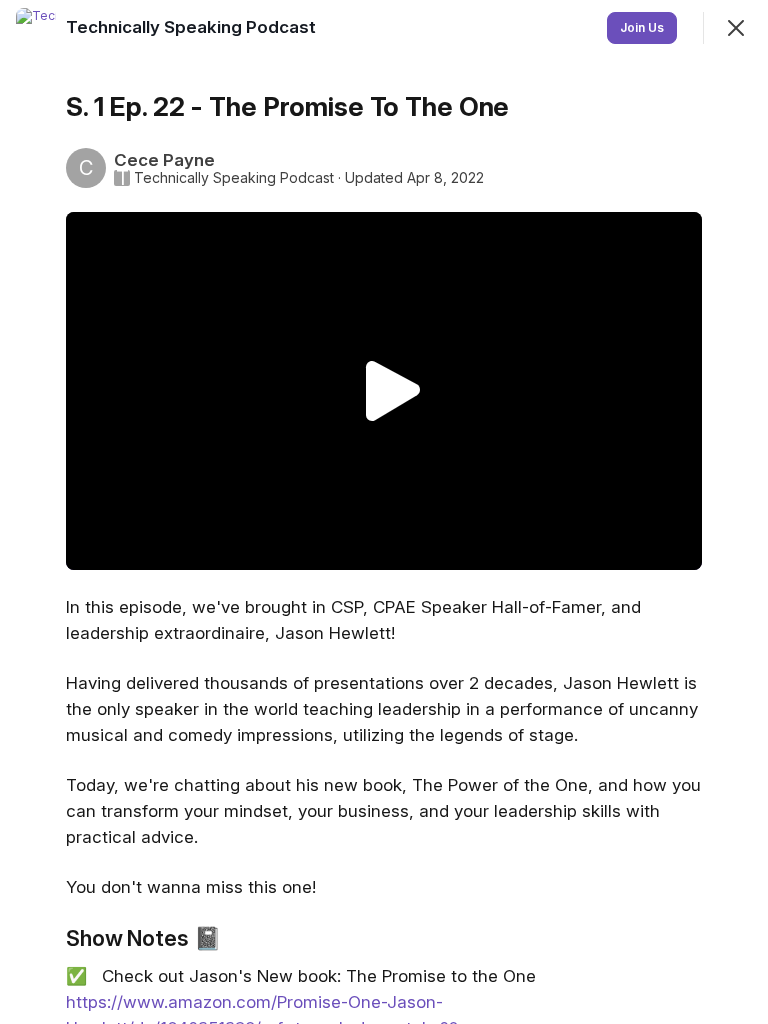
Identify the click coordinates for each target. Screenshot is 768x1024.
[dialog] (384, 512)
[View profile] (36, 28)
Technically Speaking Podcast (234, 178)
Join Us (642, 27)
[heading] (193, 27)
